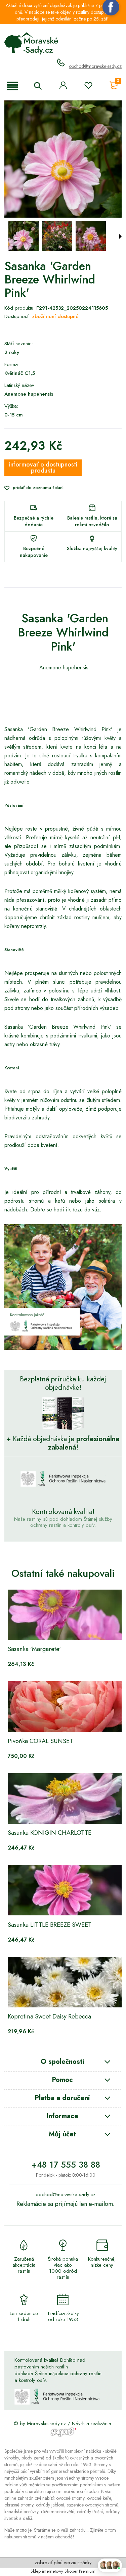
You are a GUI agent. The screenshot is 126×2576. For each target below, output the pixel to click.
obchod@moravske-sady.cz (95, 66)
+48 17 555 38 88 (66, 2165)
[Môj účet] (63, 85)
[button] (13, 87)
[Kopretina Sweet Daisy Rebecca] (66, 1982)
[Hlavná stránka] (31, 43)
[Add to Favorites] (88, 87)
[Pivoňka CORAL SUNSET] (66, 1706)
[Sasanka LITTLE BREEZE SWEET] (66, 1890)
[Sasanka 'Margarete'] (66, 1615)
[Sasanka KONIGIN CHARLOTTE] (66, 1798)
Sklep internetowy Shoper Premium (63, 2571)
